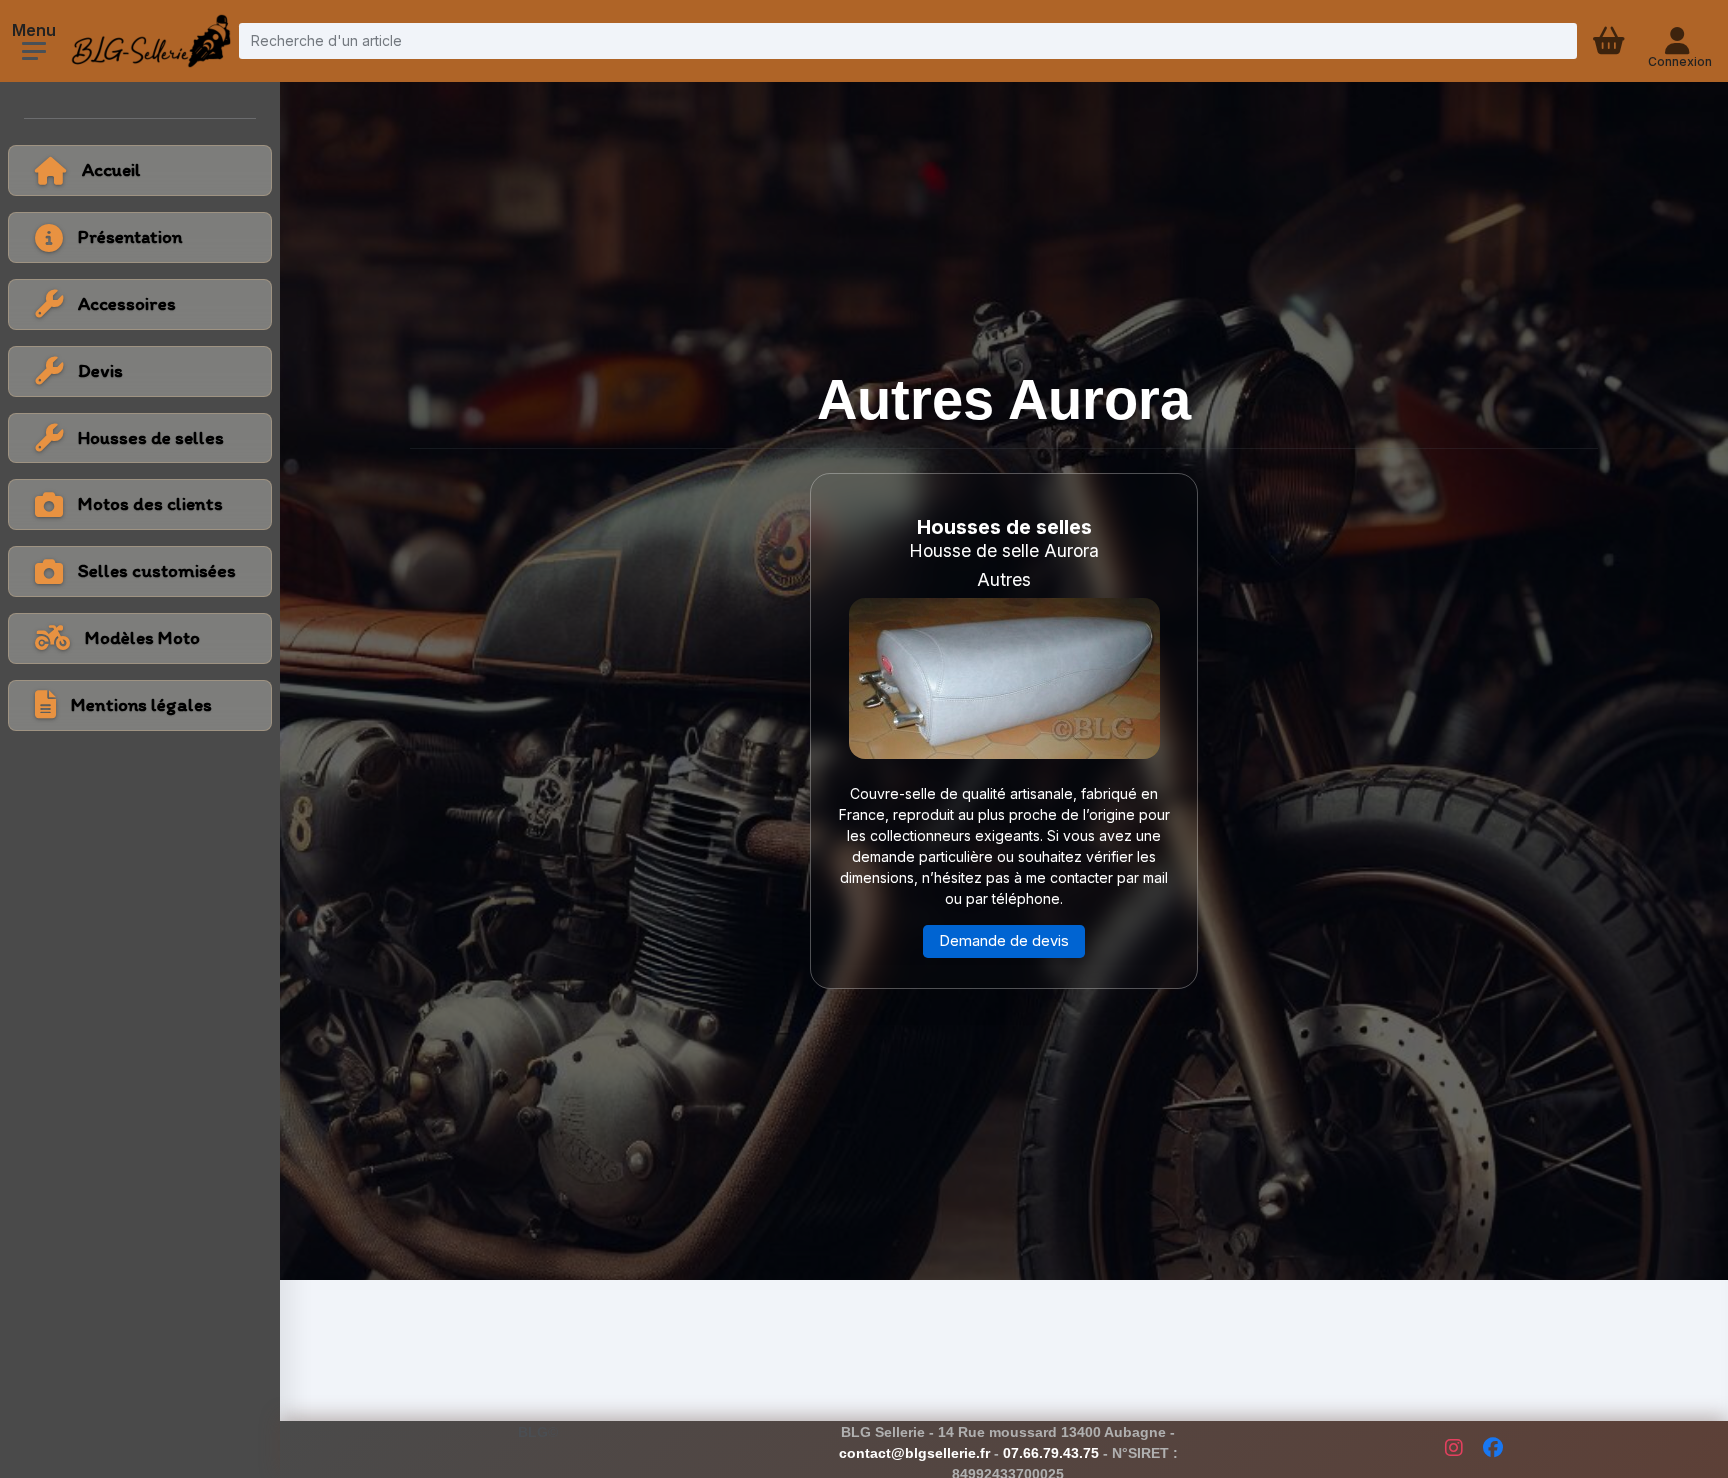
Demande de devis (1004, 941)
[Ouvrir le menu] (34, 51)
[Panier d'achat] (1611, 41)
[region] (140, 373)
